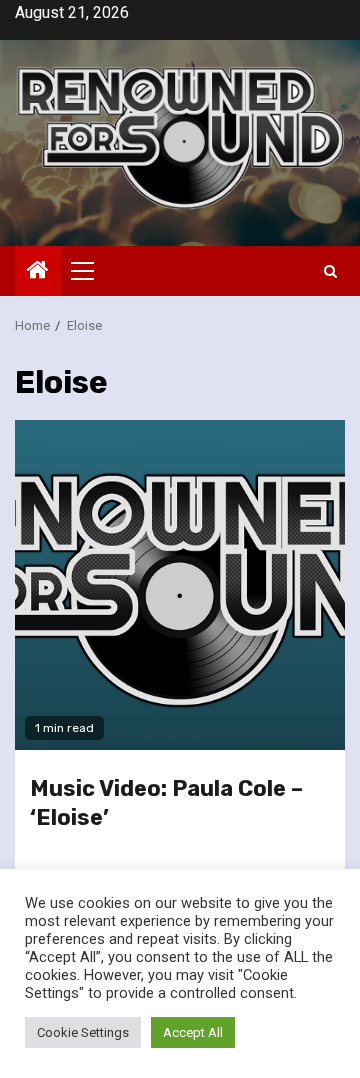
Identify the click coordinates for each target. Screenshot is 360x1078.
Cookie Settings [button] (83, 1032)
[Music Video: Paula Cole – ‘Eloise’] (180, 585)
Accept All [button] (193, 1032)
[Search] (330, 271)
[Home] (38, 272)
